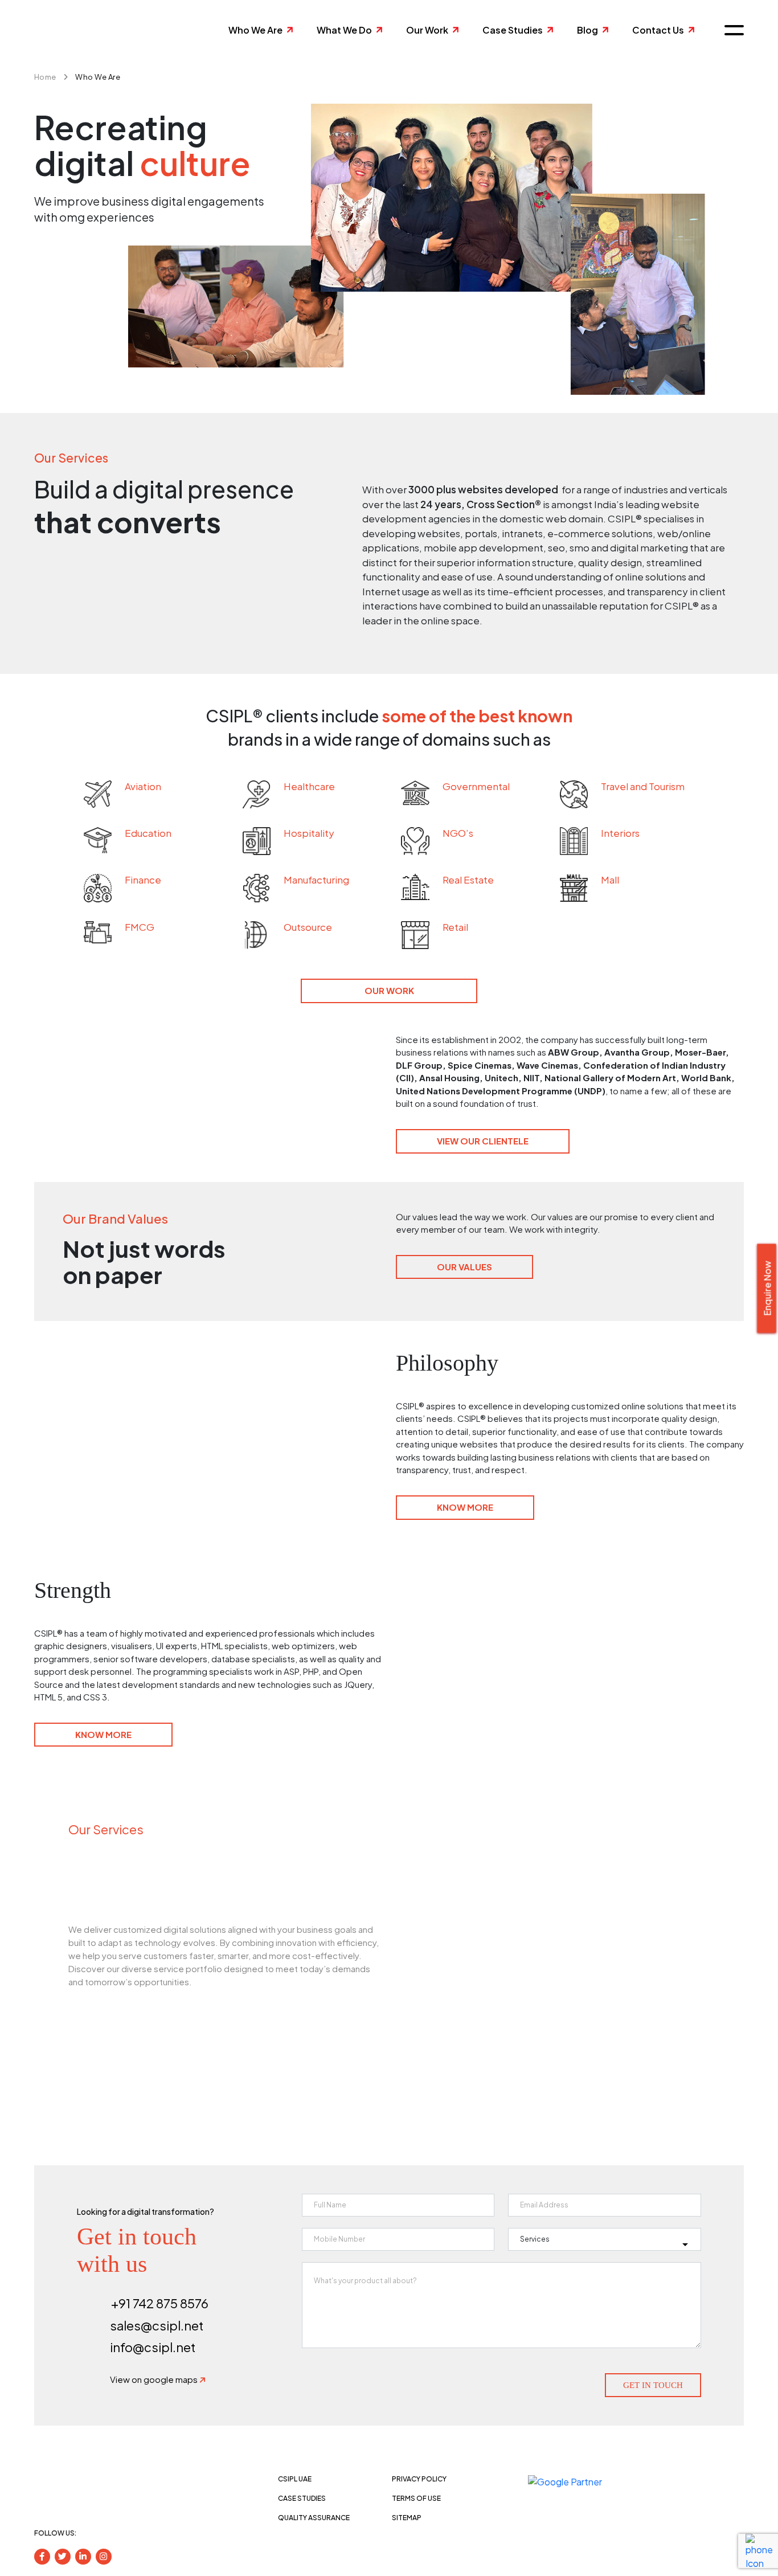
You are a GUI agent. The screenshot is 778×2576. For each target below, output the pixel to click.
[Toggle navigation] (730, 30)
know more (465, 1507)
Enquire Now (767, 1289)
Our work (389, 990)
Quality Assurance (314, 2518)
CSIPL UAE (295, 2479)
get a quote (116, 2012)
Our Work (427, 30)
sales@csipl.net (157, 2325)
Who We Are (255, 30)
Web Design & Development (531, 1839)
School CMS (470, 1876)
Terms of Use (416, 2498)
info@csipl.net (153, 2347)
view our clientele (483, 1141)
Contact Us (658, 30)
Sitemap (407, 2518)
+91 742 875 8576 (160, 2303)
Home (45, 77)
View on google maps (155, 2379)
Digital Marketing (487, 1950)
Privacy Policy (419, 2479)
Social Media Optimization (522, 2024)
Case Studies (513, 30)
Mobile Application (494, 1913)
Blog (587, 30)
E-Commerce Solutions (514, 1987)
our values (464, 1267)
